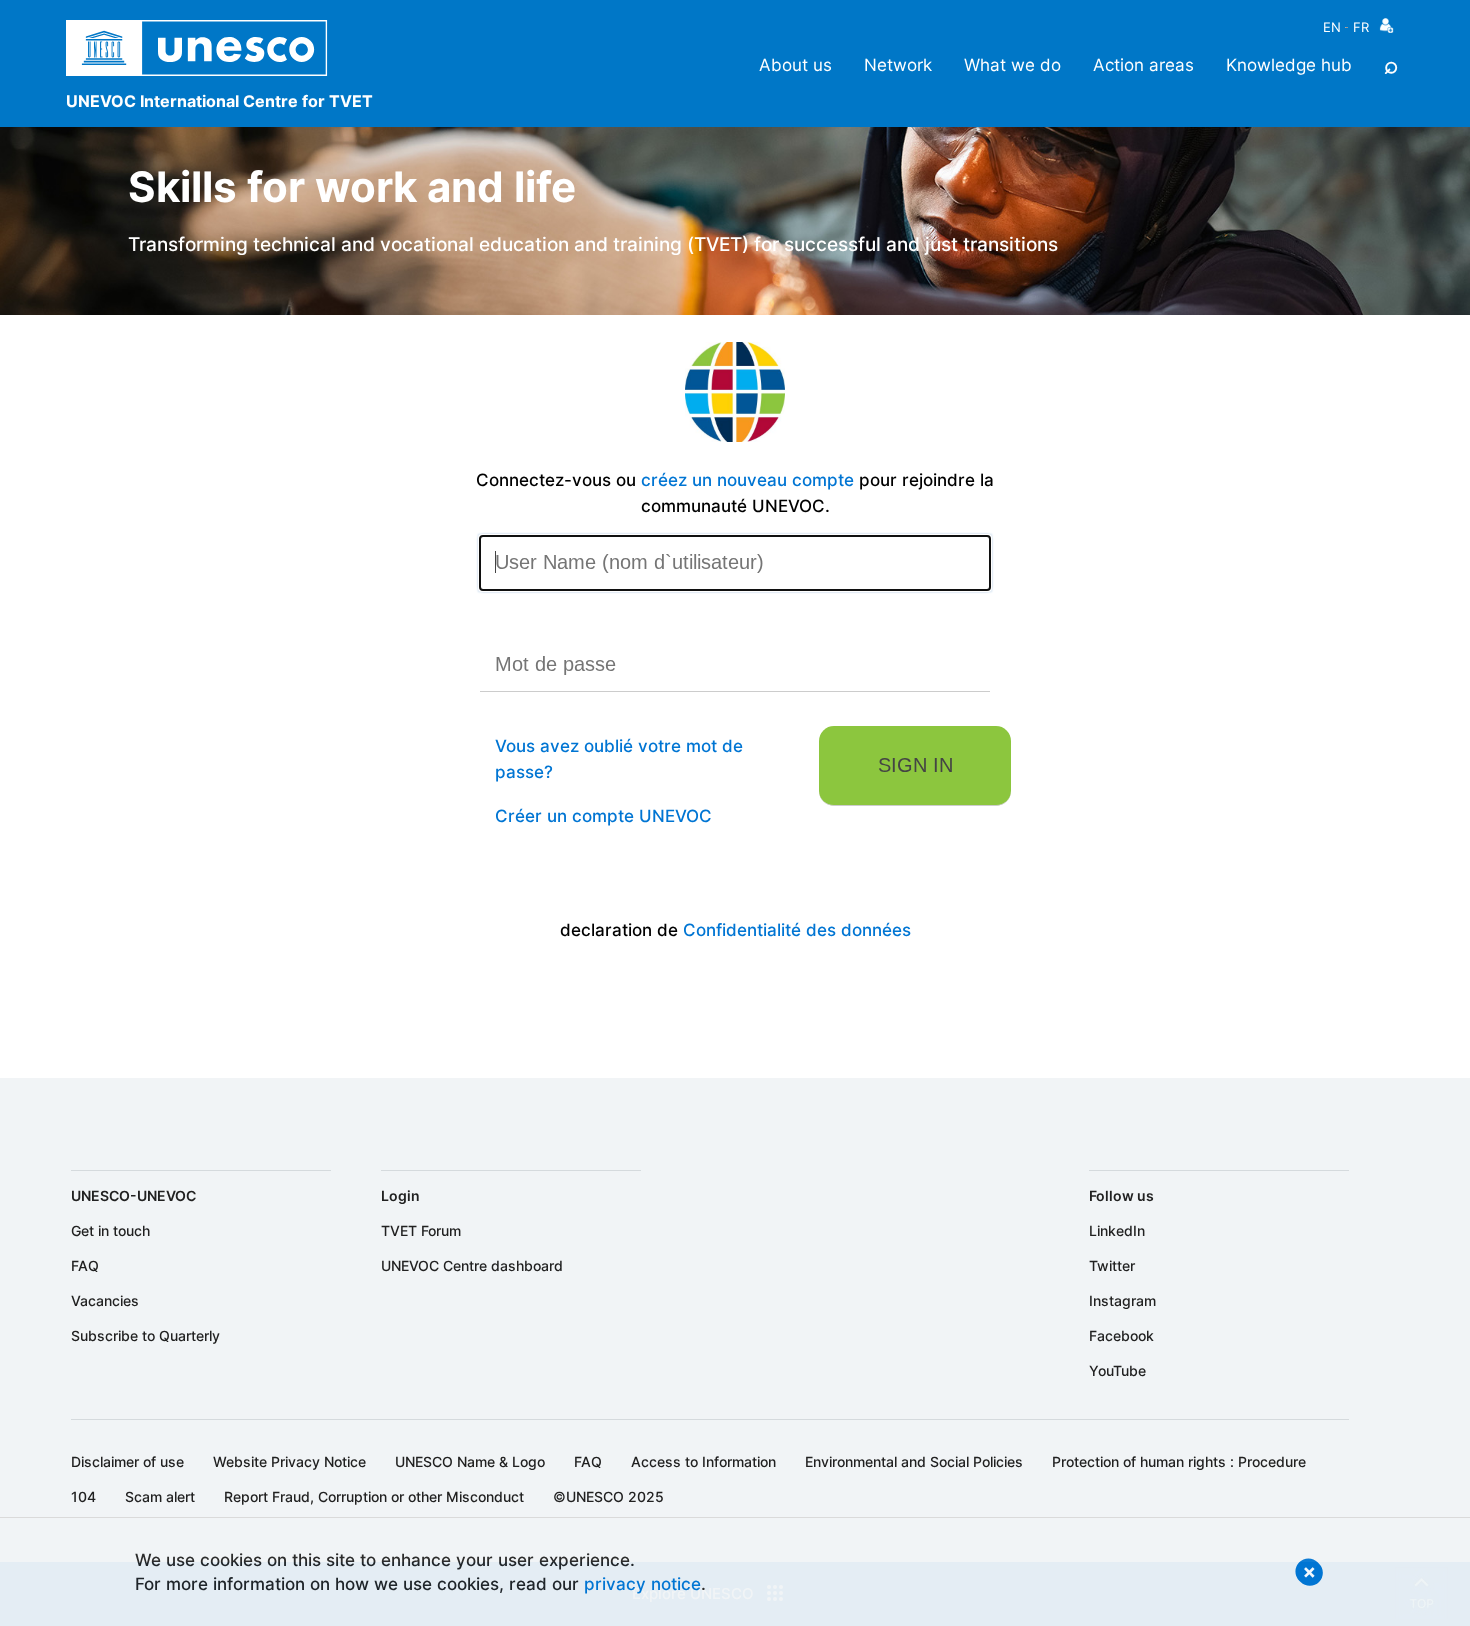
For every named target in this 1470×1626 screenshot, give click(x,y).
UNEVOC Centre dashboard (472, 1265)
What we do (1012, 64)
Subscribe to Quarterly (145, 1335)
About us (795, 64)
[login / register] (1386, 30)
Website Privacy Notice (289, 1461)
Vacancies (105, 1300)
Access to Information (703, 1461)
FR (1361, 27)
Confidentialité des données (797, 929)
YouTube (1117, 1370)
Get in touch (110, 1230)
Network (898, 64)
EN (1332, 27)
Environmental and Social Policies (914, 1461)
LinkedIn (1117, 1230)
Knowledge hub (1289, 64)
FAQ (85, 1265)
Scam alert (160, 1496)
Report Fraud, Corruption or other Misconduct (374, 1496)
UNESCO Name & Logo (470, 1461)
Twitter (1112, 1265)
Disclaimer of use (127, 1461)
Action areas (1143, 64)
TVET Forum (421, 1230)
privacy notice (642, 1583)
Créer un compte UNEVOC (603, 815)
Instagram (1122, 1300)
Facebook (1121, 1335)
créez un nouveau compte (747, 479)
